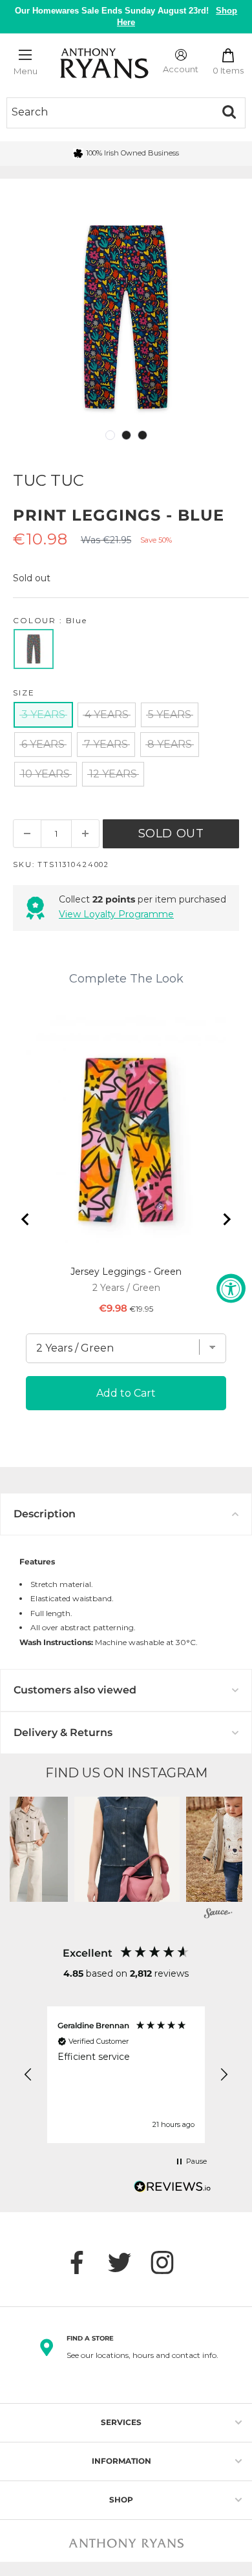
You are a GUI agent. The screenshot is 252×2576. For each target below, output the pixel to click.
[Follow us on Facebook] (83, 2262)
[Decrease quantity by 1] (27, 834)
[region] (126, 2075)
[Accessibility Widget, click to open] (231, 1288)
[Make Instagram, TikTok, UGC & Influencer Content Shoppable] (218, 1915)
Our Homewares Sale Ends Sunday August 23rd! (126, 16)
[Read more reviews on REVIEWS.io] (173, 2190)
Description (45, 1514)
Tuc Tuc (48, 480)
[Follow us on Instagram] (169, 2262)
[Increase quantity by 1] (85, 834)
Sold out (171, 834)
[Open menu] (25, 55)
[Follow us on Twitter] (126, 2262)
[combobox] (110, 112)
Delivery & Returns (63, 1732)
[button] (127, 1849)
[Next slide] (226, 1219)
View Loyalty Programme (116, 914)
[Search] (229, 112)
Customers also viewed (75, 1690)
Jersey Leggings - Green (126, 1272)
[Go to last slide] (26, 1219)
